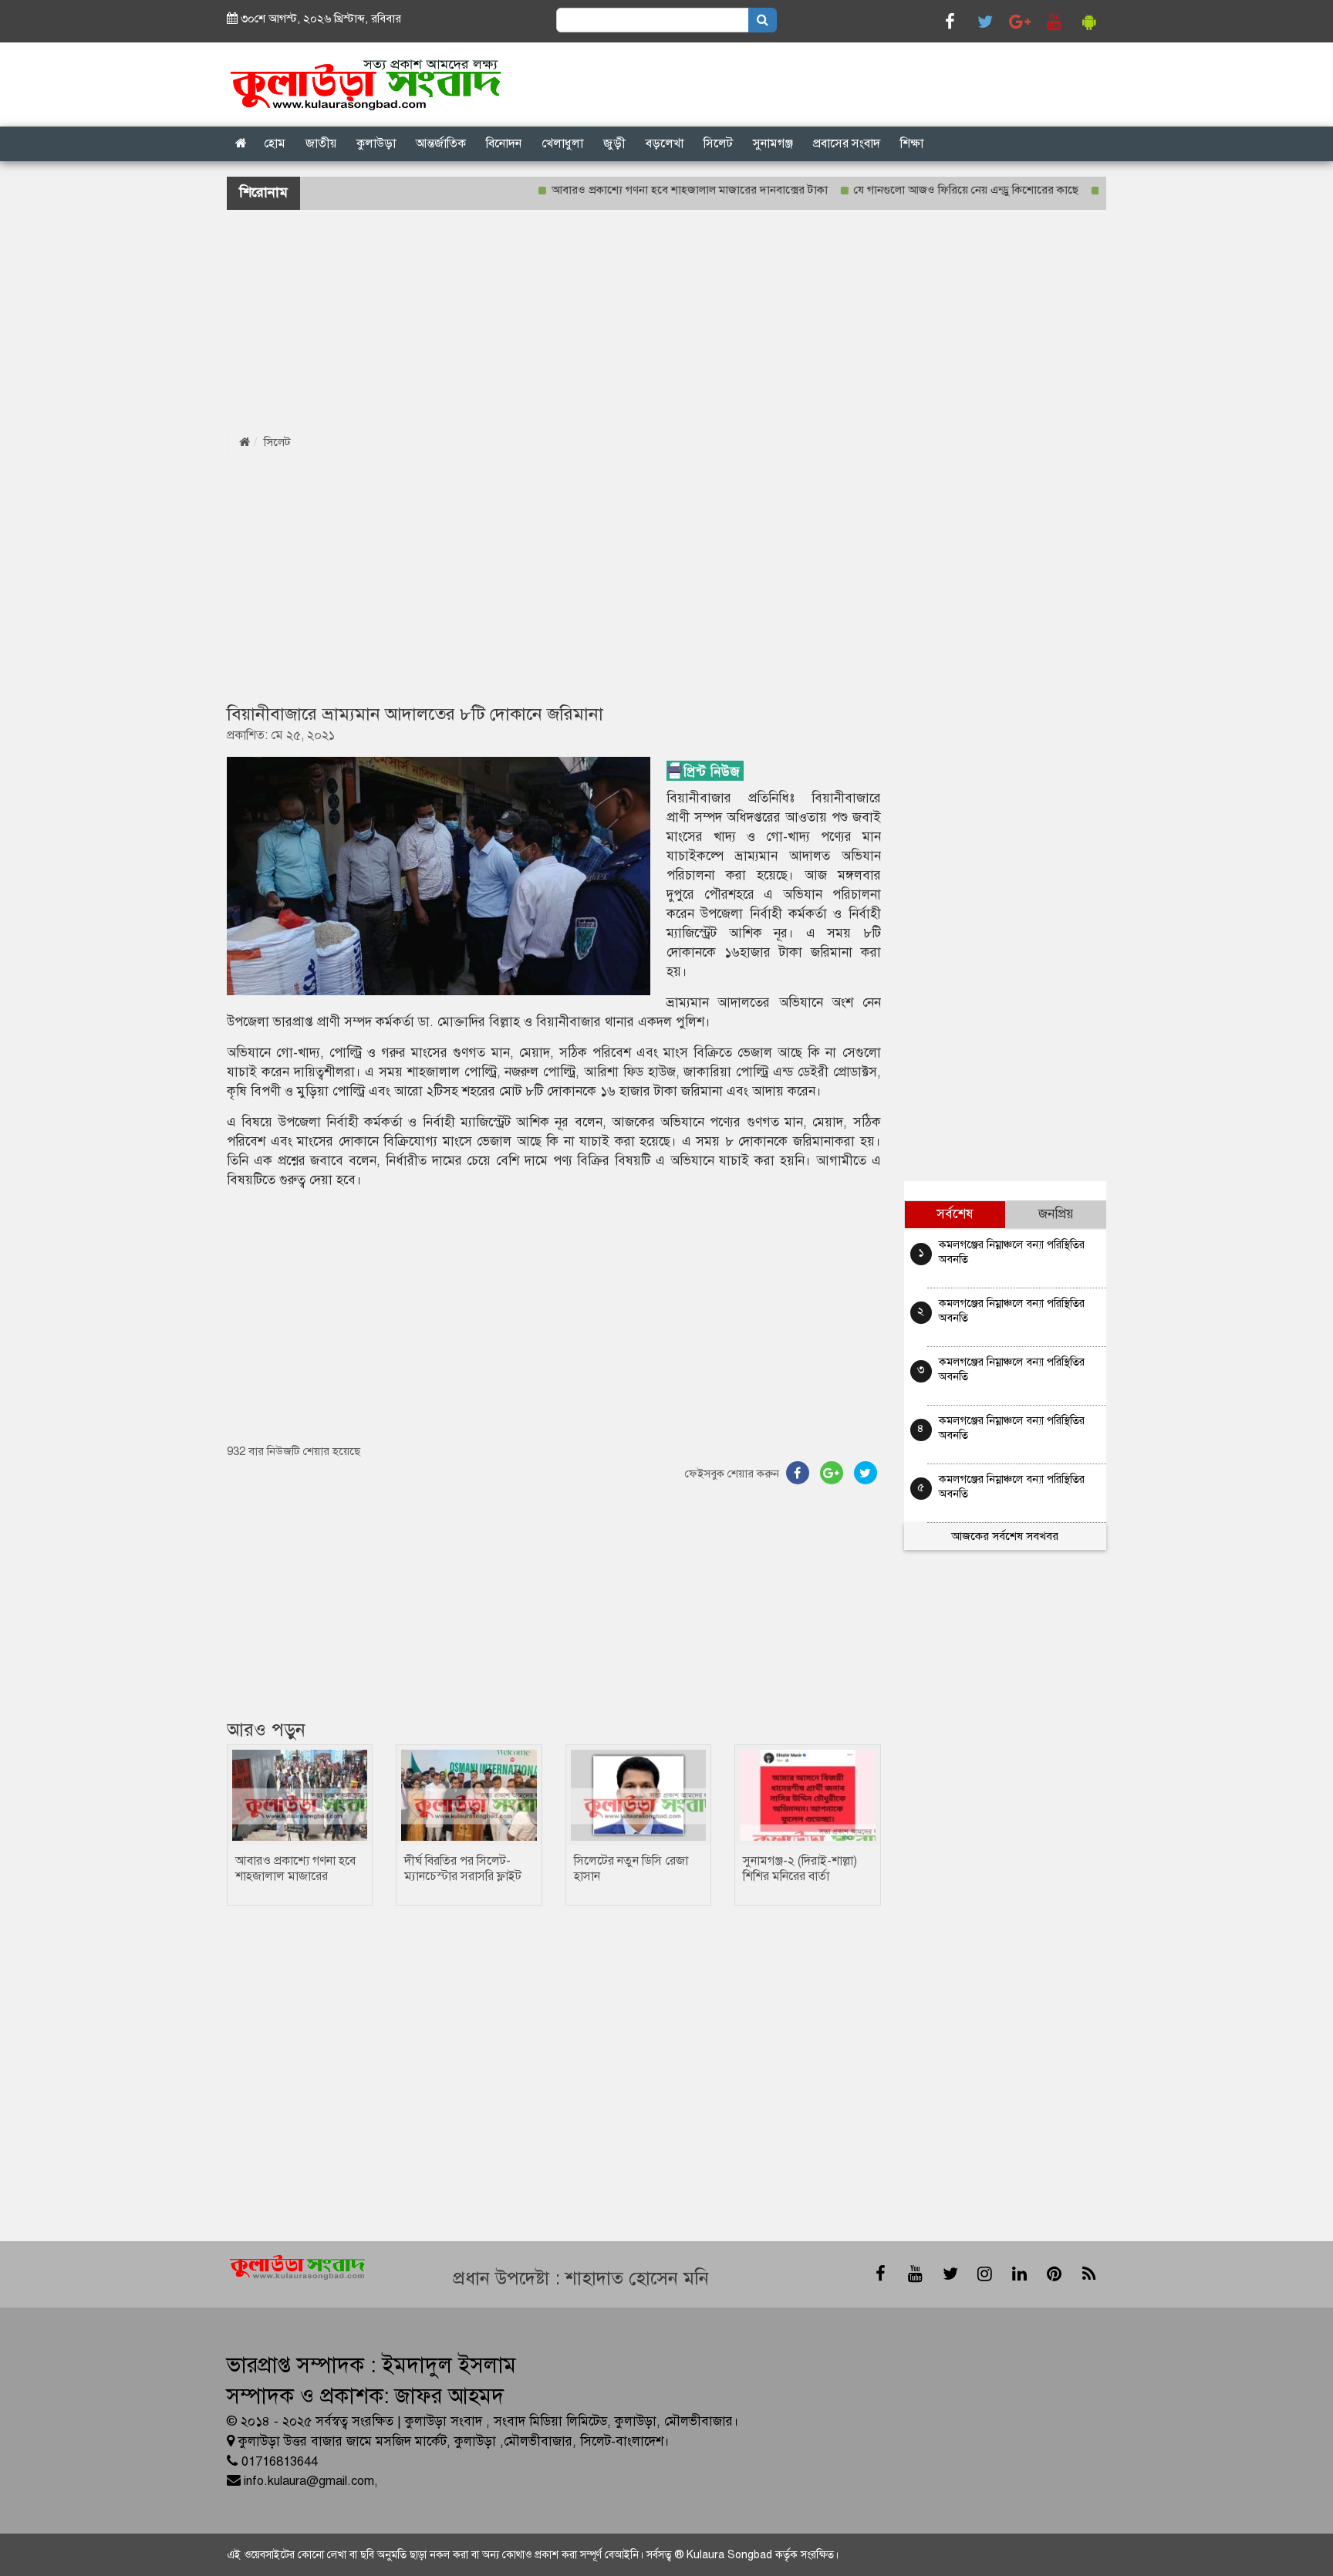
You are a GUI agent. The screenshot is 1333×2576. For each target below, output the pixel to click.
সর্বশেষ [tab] (955, 1214)
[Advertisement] (463, 318)
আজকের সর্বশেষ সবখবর (1005, 1536)
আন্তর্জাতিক (441, 143)
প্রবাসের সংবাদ (847, 143)
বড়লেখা (665, 143)
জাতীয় (321, 143)
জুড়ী (614, 143)
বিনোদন (504, 143)
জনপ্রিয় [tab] (1056, 1214)
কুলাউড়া (376, 143)
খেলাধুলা (562, 143)
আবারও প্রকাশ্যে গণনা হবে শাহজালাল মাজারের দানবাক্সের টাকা (637, 190)
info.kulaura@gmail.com (309, 2481)
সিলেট (718, 143)
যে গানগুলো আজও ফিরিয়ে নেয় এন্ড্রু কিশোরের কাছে (914, 190)
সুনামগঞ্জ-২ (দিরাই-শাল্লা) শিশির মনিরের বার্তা (800, 1869)
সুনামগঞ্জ (773, 143)
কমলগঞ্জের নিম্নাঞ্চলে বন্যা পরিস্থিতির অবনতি (1012, 1252)
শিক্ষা (912, 143)
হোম (275, 143)
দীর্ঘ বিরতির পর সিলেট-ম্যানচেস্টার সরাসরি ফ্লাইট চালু (463, 1876)
